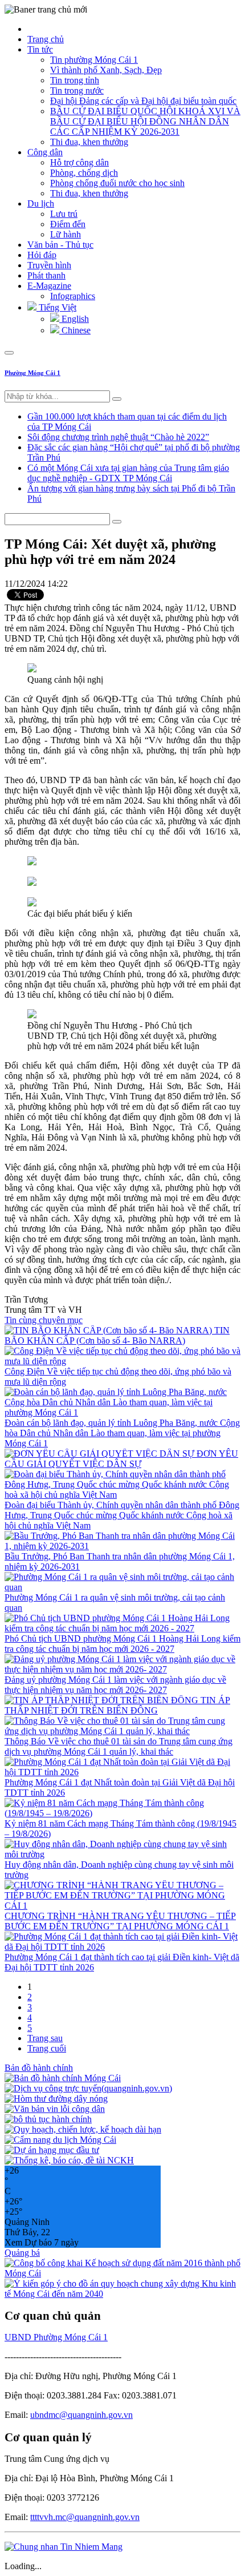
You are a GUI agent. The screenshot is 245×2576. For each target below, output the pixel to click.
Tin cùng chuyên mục (44, 1320)
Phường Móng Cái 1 (32, 373)
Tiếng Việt (56, 307)
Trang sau (45, 2038)
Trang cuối (47, 2048)
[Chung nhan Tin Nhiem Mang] (64, 2547)
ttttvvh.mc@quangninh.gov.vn (85, 2517)
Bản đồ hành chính (39, 2068)
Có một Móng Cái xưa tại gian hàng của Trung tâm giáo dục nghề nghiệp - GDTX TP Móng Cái (128, 473)
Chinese (75, 330)
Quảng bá (22, 2253)
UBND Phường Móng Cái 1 (56, 2337)
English (74, 319)
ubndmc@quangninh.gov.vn (81, 2415)
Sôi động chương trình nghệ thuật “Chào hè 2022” (118, 437)
